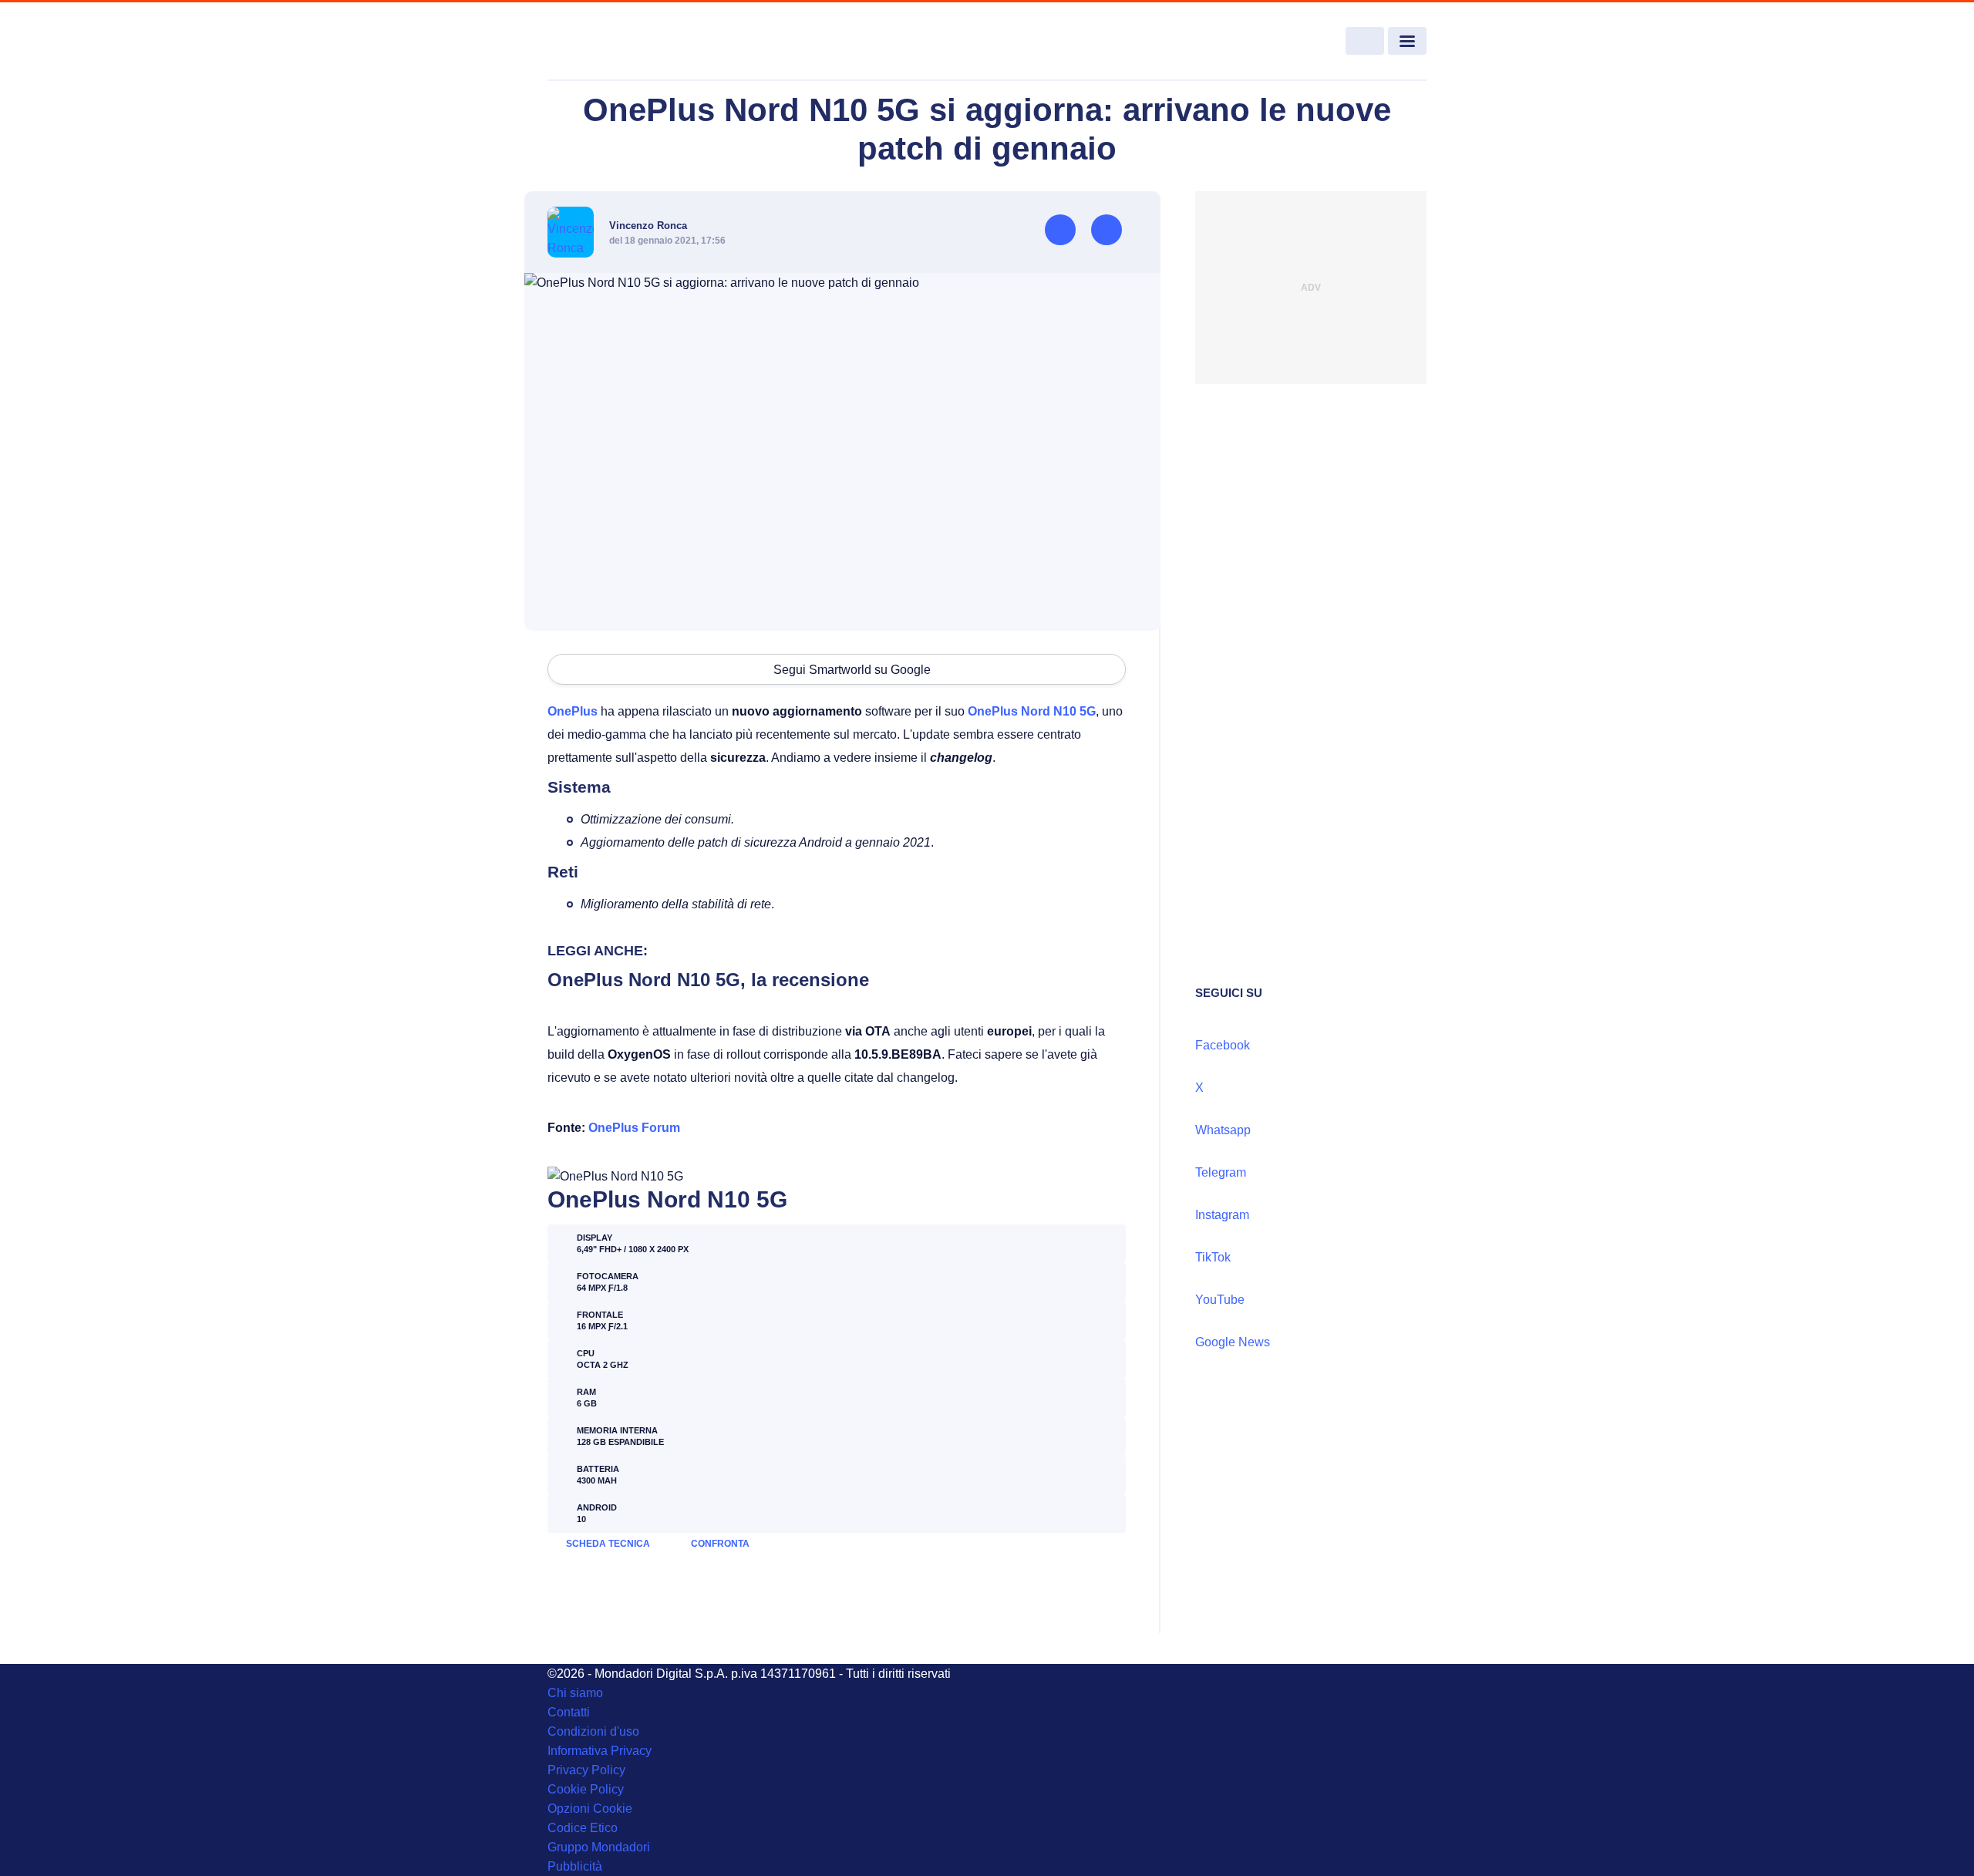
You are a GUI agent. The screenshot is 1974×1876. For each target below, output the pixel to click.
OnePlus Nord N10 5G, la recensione (708, 980)
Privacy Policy (586, 1770)
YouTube (1220, 1300)
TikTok (1213, 1257)
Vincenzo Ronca (648, 226)
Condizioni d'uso (593, 1731)
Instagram (1222, 1215)
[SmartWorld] (637, 42)
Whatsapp (1223, 1130)
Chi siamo (575, 1693)
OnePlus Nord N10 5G (1032, 711)
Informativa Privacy (600, 1751)
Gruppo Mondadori (599, 1847)
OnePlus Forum (634, 1128)
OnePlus (573, 711)
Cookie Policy (586, 1789)
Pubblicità (575, 1866)
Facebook (1223, 1045)
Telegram (1221, 1172)
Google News (1233, 1342)
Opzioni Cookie (590, 1809)
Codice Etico (583, 1828)
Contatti (569, 1712)
